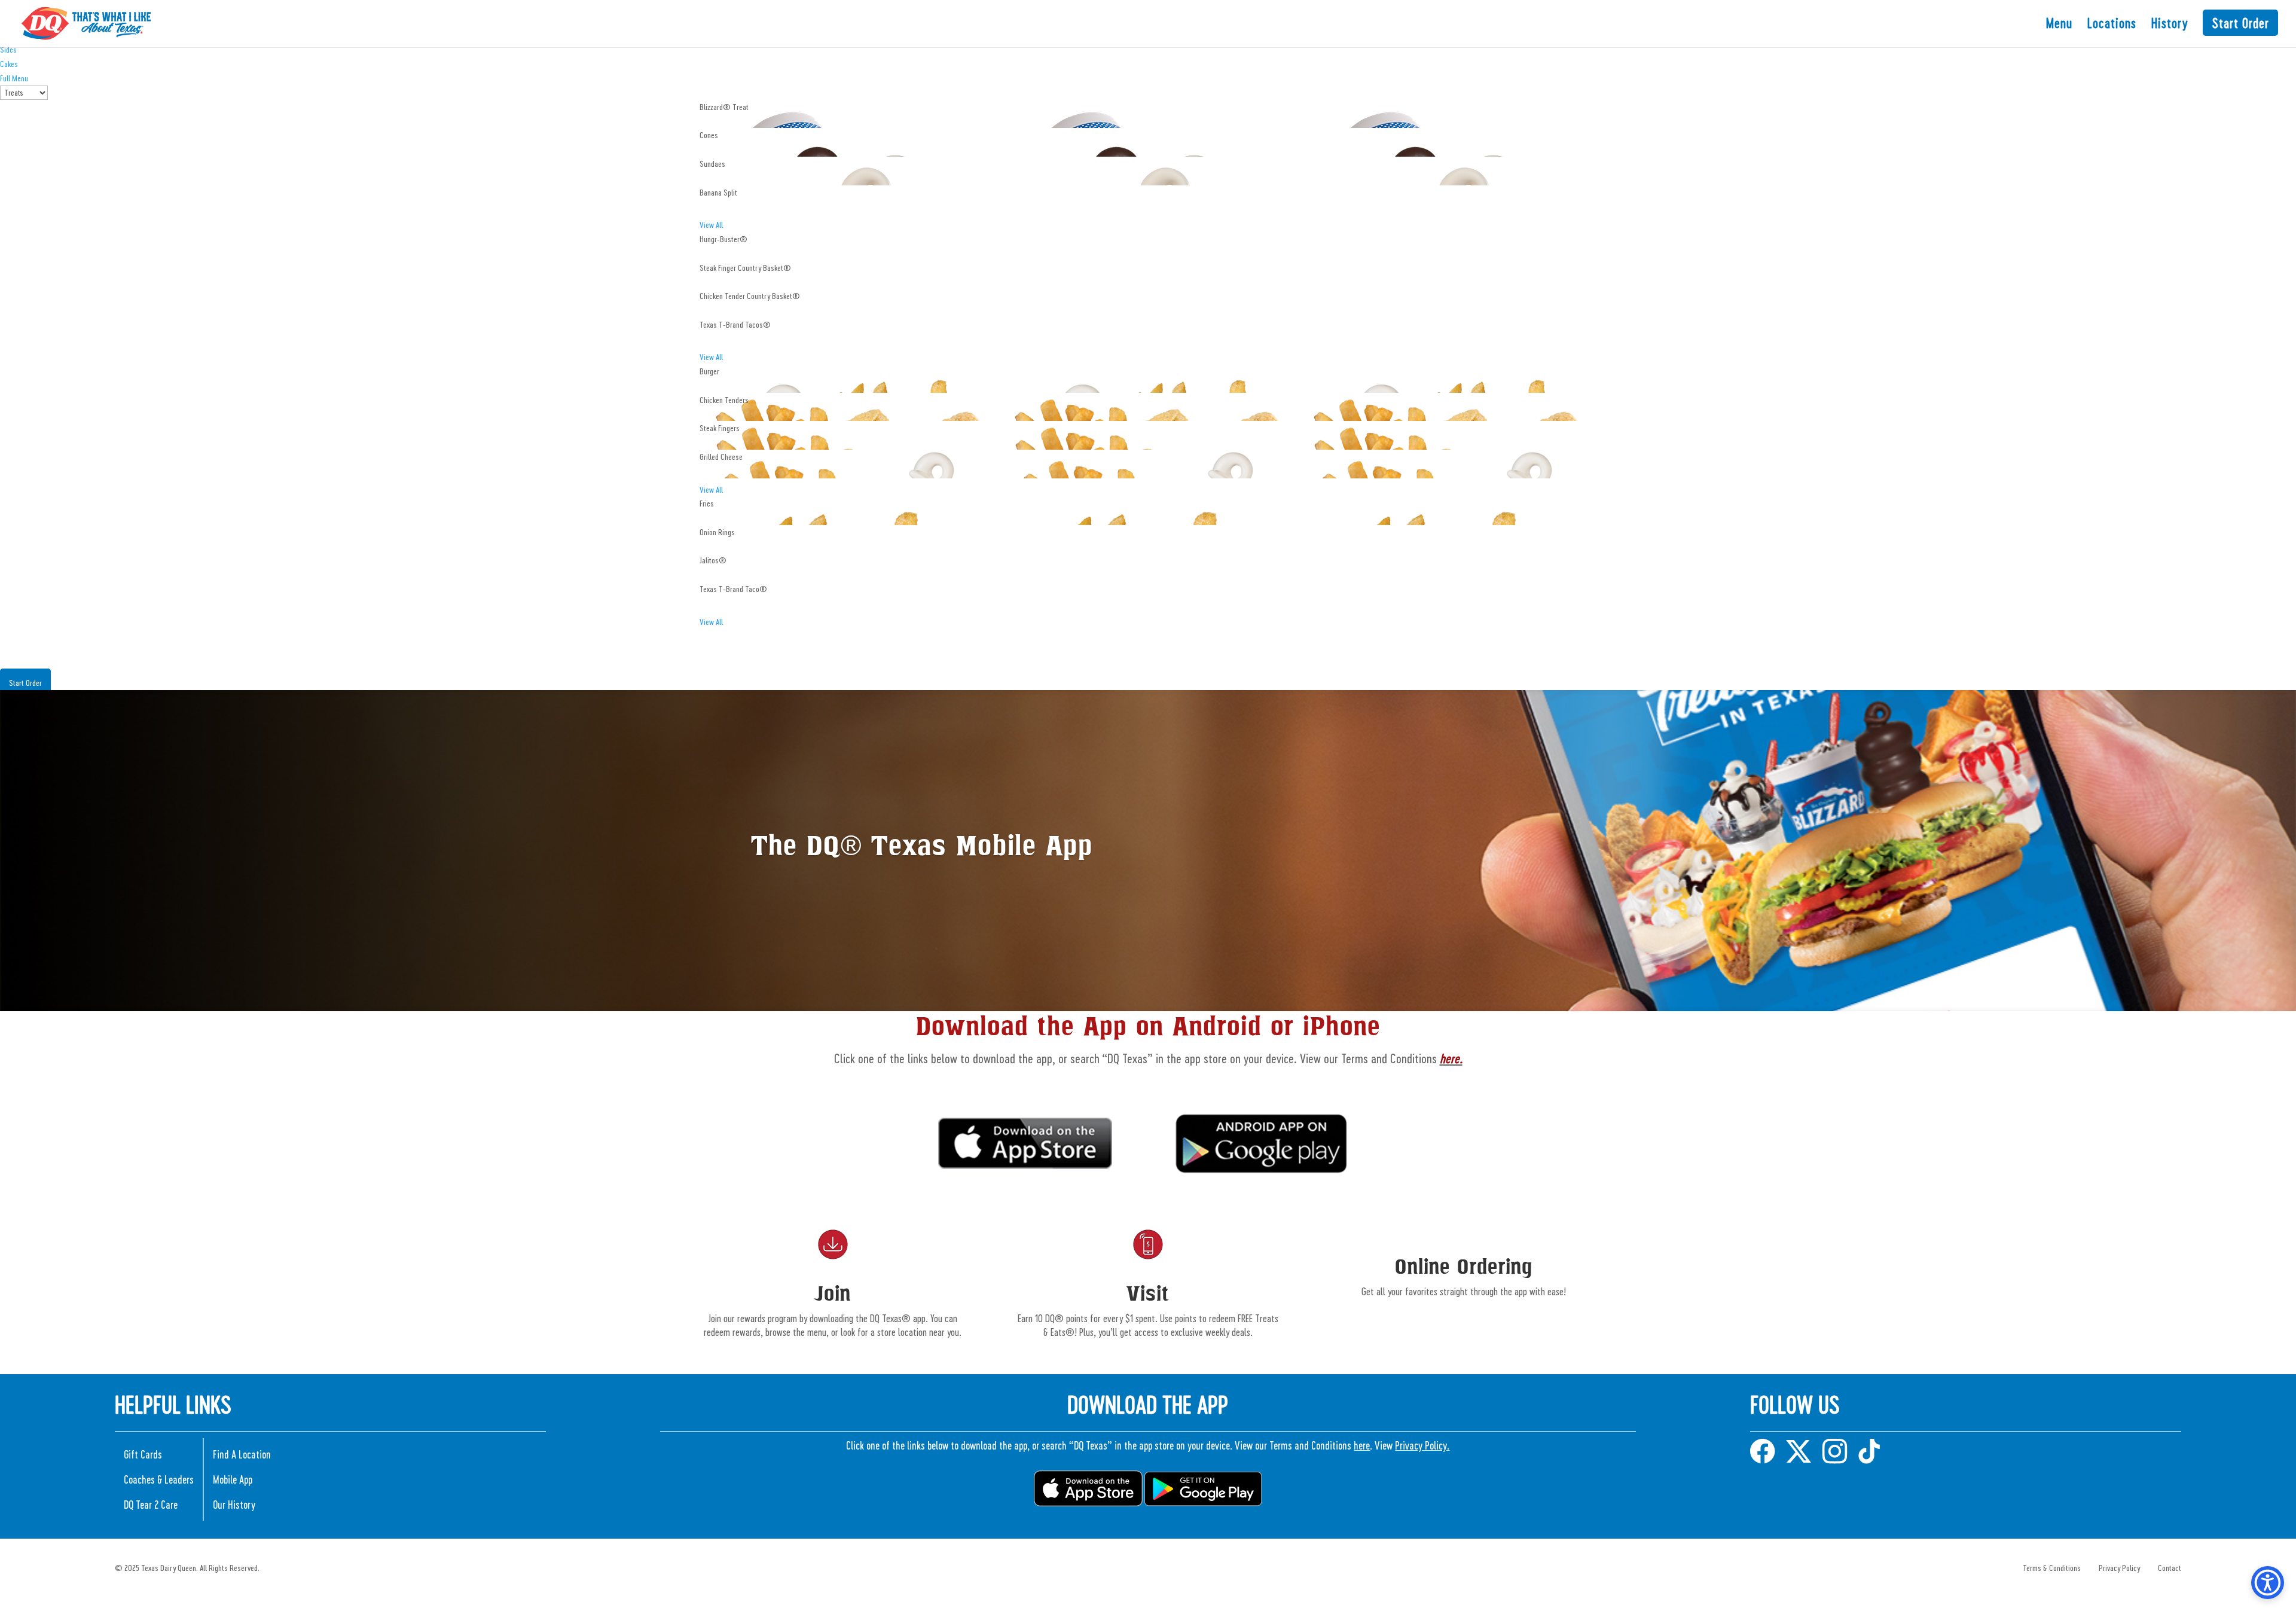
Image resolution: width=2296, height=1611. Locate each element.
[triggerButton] (2268, 1583)
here (1362, 1445)
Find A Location (242, 1454)
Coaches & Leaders (159, 1479)
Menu (2059, 25)
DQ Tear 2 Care (151, 1504)
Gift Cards (143, 1454)
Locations (2112, 25)
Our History (234, 1504)
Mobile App (233, 1479)
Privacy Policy (2119, 1568)
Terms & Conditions (2052, 1568)
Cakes (9, 64)
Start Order (2240, 23)
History (2170, 25)
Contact (2170, 1568)
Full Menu (14, 78)
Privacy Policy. (1422, 1445)
